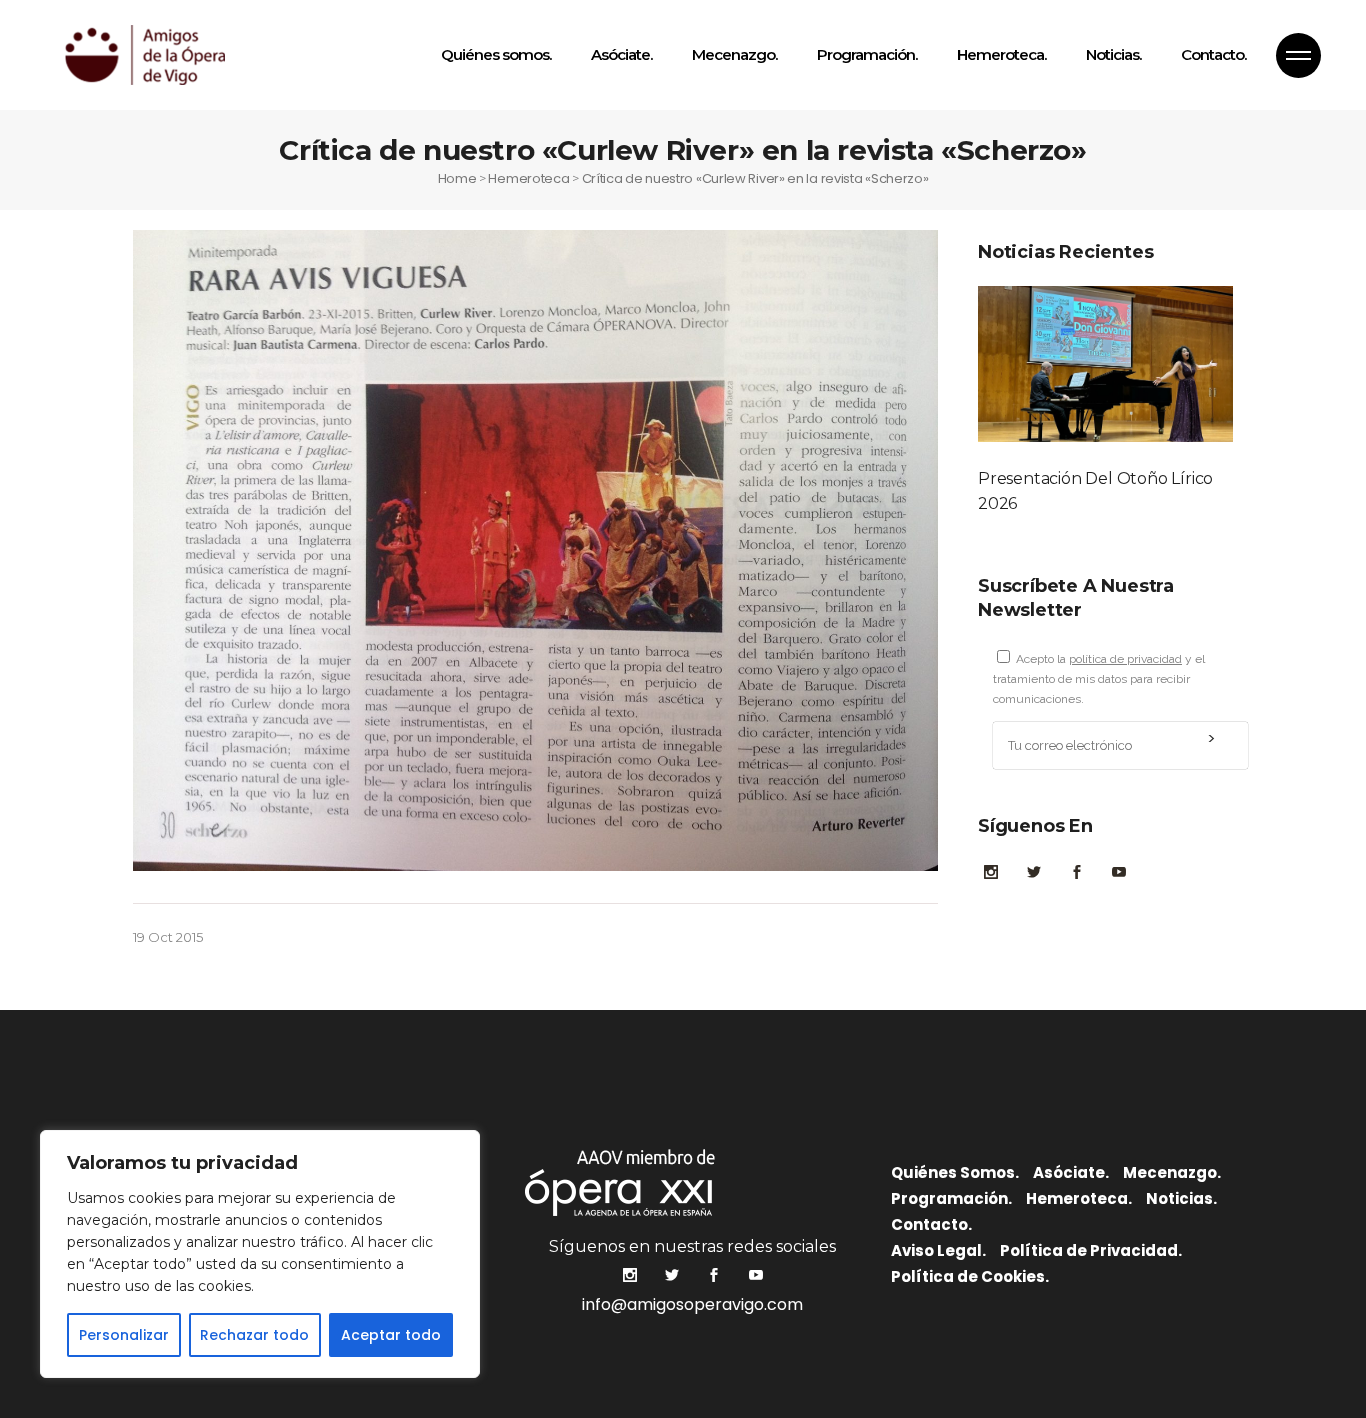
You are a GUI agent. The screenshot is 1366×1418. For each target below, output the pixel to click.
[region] (260, 1254)
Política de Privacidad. (1091, 1250)
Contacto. (931, 1224)
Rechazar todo (254, 1335)
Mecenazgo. (1172, 1172)
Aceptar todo (391, 1335)
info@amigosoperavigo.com (692, 1304)
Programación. (951, 1198)
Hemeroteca (528, 178)
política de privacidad (1125, 659)
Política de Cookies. (970, 1276)
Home (457, 178)
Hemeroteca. (1079, 1198)
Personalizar (124, 1335)
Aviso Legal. (938, 1250)
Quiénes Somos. (955, 1172)
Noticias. (1181, 1198)
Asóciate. (1071, 1172)
